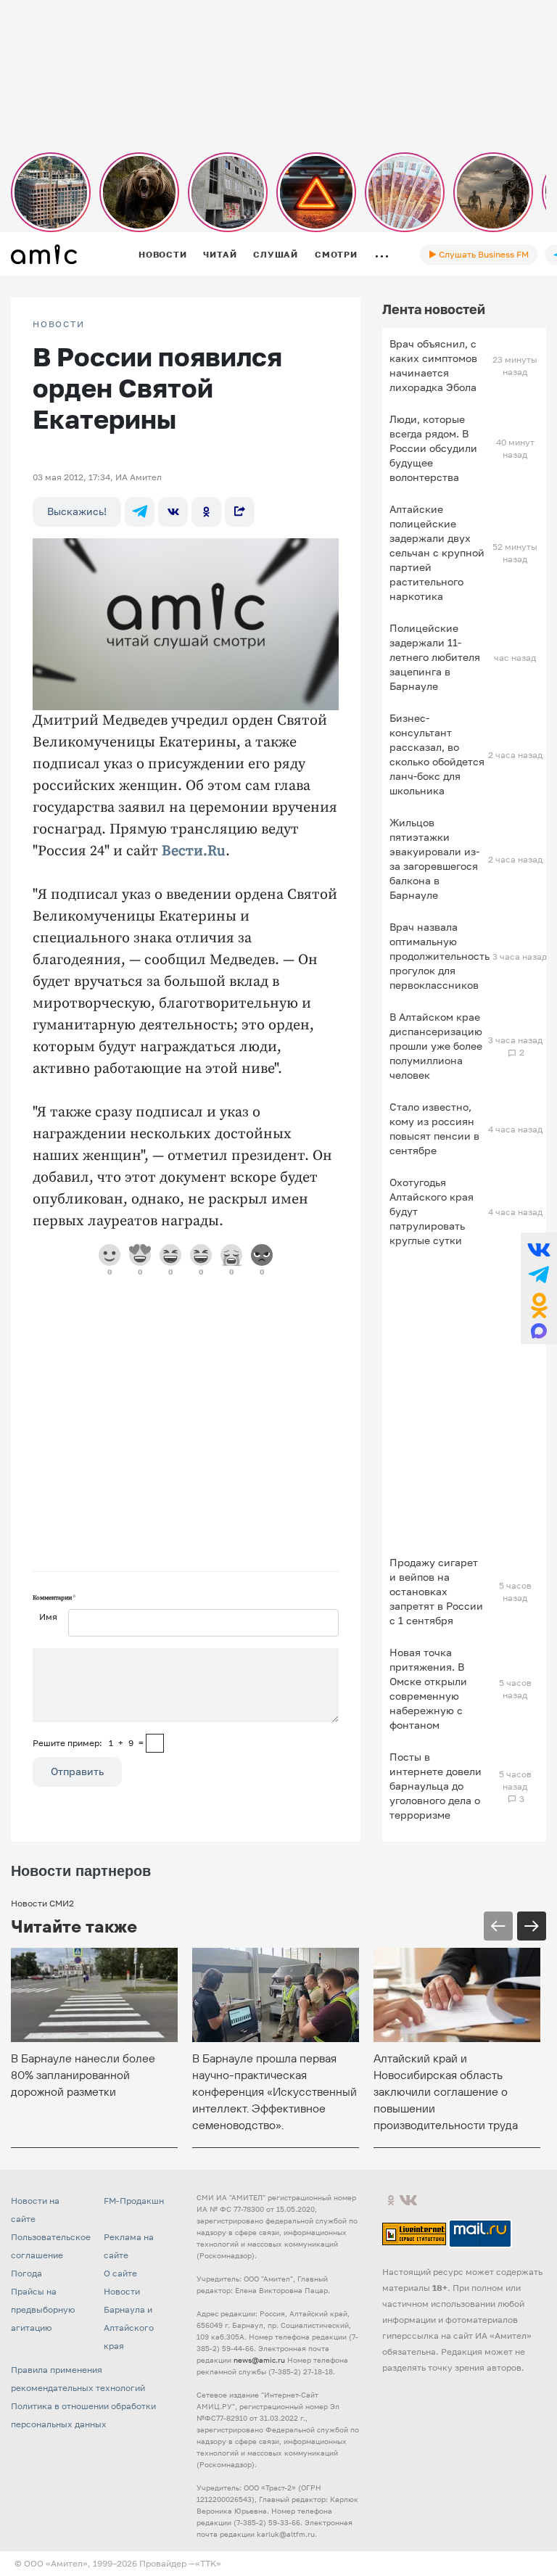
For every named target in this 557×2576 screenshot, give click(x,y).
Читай (220, 254)
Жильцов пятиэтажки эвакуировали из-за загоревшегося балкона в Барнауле (434, 859)
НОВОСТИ (59, 324)
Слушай (276, 254)
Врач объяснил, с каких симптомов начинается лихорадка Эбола (433, 365)
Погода (26, 2273)
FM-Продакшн (134, 2201)
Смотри (336, 254)
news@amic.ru (259, 2360)
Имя (48, 1617)
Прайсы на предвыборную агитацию (43, 2309)
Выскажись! (77, 511)
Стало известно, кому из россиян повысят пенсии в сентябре (434, 1128)
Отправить (77, 1771)
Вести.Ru (194, 851)
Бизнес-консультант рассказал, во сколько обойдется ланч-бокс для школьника (437, 754)
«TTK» (208, 2563)
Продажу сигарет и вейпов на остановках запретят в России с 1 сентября (436, 1591)
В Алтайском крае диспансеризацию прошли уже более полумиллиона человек (436, 1046)
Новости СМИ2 (42, 1903)
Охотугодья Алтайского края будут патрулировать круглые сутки (432, 1211)
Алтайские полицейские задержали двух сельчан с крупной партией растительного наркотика (437, 552)
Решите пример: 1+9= (88, 1743)
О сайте (120, 2273)
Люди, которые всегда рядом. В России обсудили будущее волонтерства (433, 448)
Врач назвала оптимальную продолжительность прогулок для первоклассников (440, 956)
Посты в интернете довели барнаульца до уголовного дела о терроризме (436, 1786)
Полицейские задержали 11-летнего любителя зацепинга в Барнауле (435, 657)
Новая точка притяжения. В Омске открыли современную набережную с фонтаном (428, 1688)
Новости (162, 254)
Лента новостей (434, 309)
